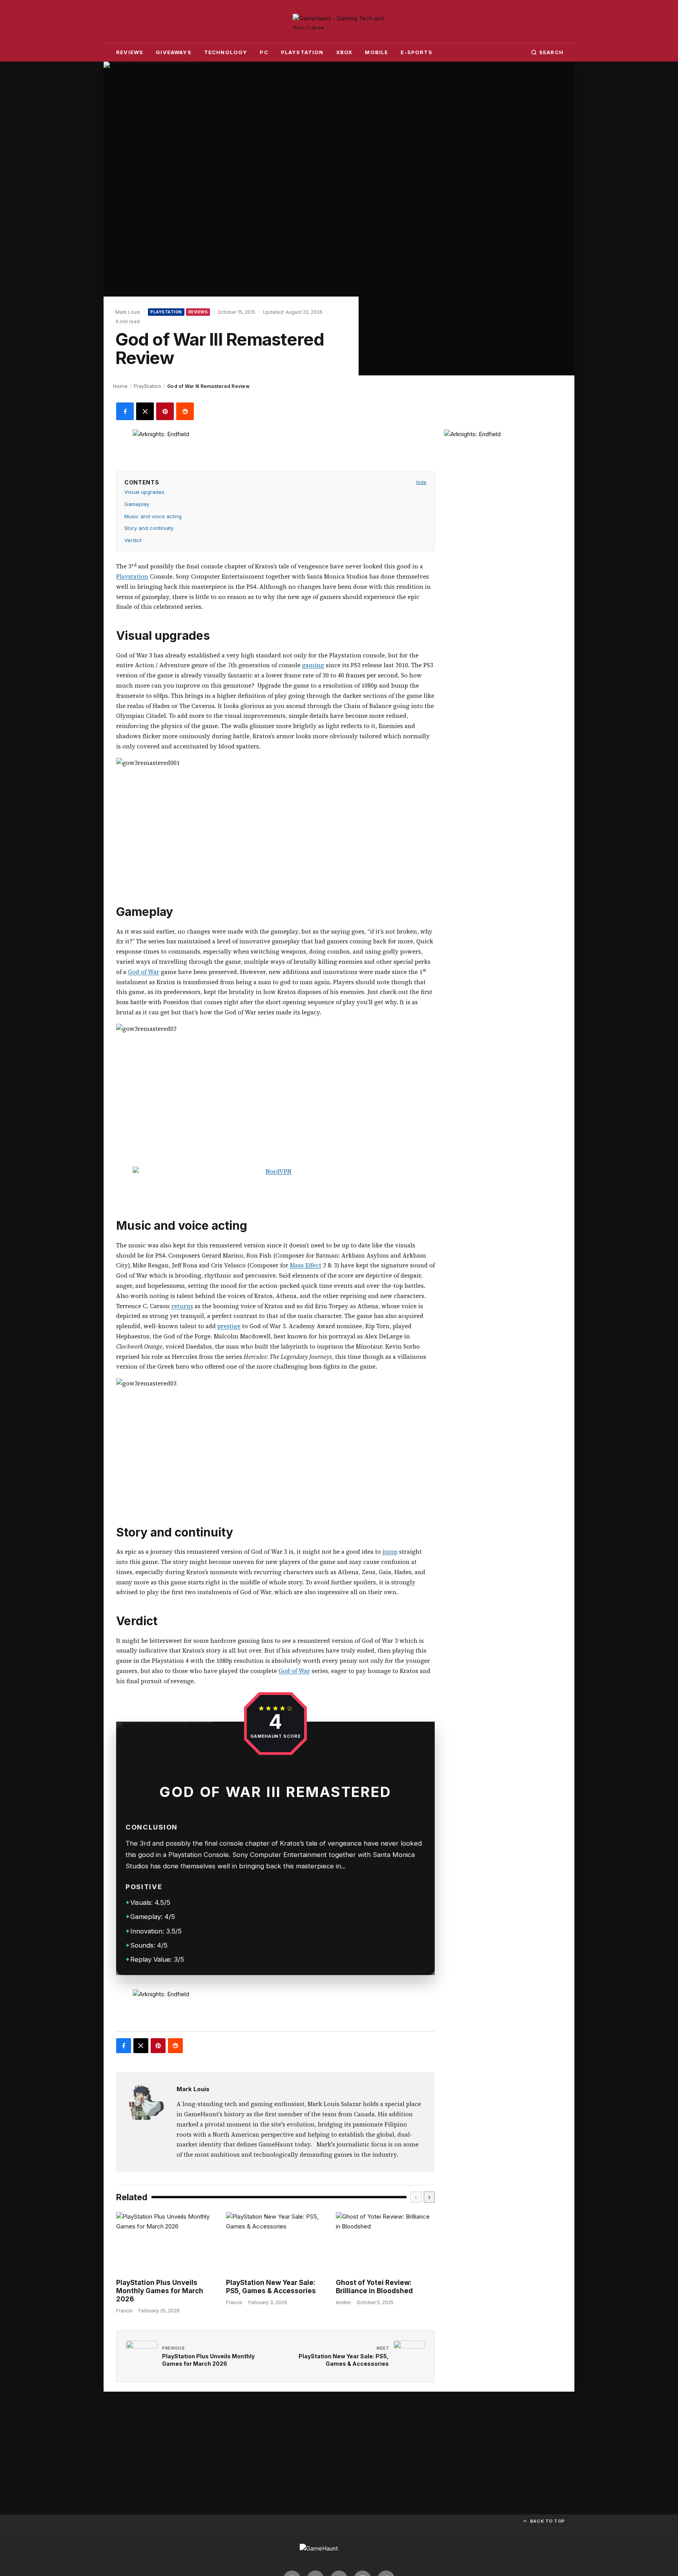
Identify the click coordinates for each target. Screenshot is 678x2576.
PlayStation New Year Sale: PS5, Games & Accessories (271, 2287)
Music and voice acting (153, 516)
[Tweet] (145, 411)
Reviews (130, 52)
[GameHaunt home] (339, 2552)
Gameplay (137, 504)
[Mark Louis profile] (146, 2102)
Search (551, 52)
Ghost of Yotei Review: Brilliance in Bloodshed (374, 2287)
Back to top (548, 2521)
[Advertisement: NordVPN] (275, 1184)
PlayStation (302, 52)
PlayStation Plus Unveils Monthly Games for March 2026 (160, 2291)
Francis (124, 2311)
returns (182, 1306)
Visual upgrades (144, 492)
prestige (229, 1326)
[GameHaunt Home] (339, 22)
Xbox (344, 52)
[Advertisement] (503, 479)
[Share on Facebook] (125, 411)
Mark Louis (193, 2089)
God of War (144, 972)
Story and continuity (149, 528)
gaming (313, 665)
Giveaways (174, 52)
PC (264, 52)
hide (421, 482)
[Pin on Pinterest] (165, 411)
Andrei (343, 2302)
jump (390, 1552)
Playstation (132, 576)
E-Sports (416, 52)
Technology (226, 52)
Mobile (376, 52)
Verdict (133, 540)
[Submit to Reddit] (185, 411)
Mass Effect (306, 1265)
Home (120, 386)
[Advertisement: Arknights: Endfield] (275, 447)
